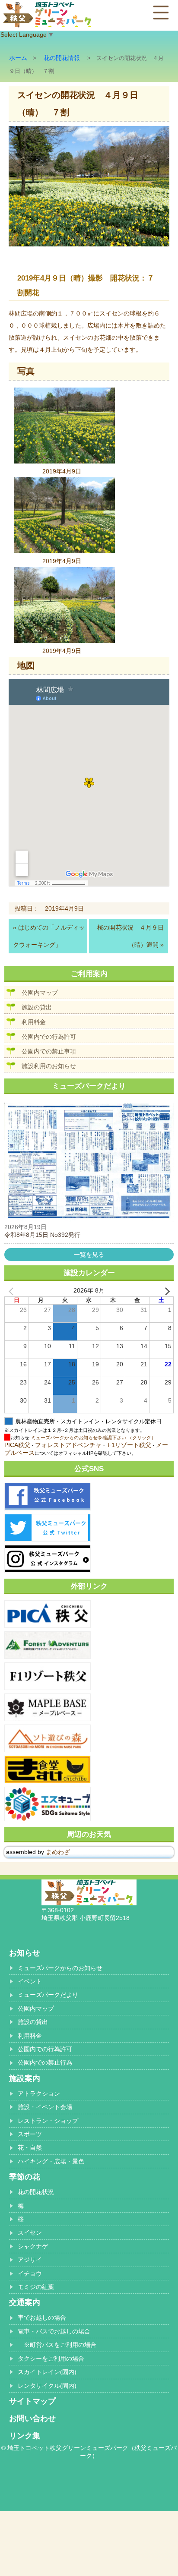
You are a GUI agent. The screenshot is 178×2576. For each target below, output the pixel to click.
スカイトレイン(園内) (47, 2372)
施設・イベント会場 (45, 2107)
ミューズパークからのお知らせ (60, 1968)
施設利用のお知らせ (49, 1066)
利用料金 (34, 1022)
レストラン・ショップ (48, 2121)
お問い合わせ (32, 2418)
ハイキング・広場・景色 (51, 2161)
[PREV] (13, 1291)
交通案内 (25, 2302)
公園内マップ (40, 993)
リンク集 (25, 2436)
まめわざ (58, 1852)
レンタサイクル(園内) (47, 2386)
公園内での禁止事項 (49, 1051)
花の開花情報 (62, 58)
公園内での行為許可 (49, 1037)
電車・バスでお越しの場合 (54, 2331)
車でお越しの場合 (42, 2317)
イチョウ (30, 2273)
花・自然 (30, 2147)
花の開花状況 (36, 2192)
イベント (30, 1981)
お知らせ (25, 1953)
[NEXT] (165, 1291)
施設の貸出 (37, 1007)
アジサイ (30, 2260)
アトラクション (39, 2094)
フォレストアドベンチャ (68, 1445)
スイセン (30, 2232)
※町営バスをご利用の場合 (57, 2345)
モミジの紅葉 (36, 2287)
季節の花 (25, 2177)
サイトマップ (32, 2401)
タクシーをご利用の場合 (51, 2358)
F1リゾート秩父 (129, 1445)
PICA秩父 (17, 1445)
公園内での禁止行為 (45, 2062)
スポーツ (30, 2134)
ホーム (18, 58)
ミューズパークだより (48, 1995)
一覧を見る (89, 1255)
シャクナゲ (33, 2246)
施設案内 (25, 2078)
